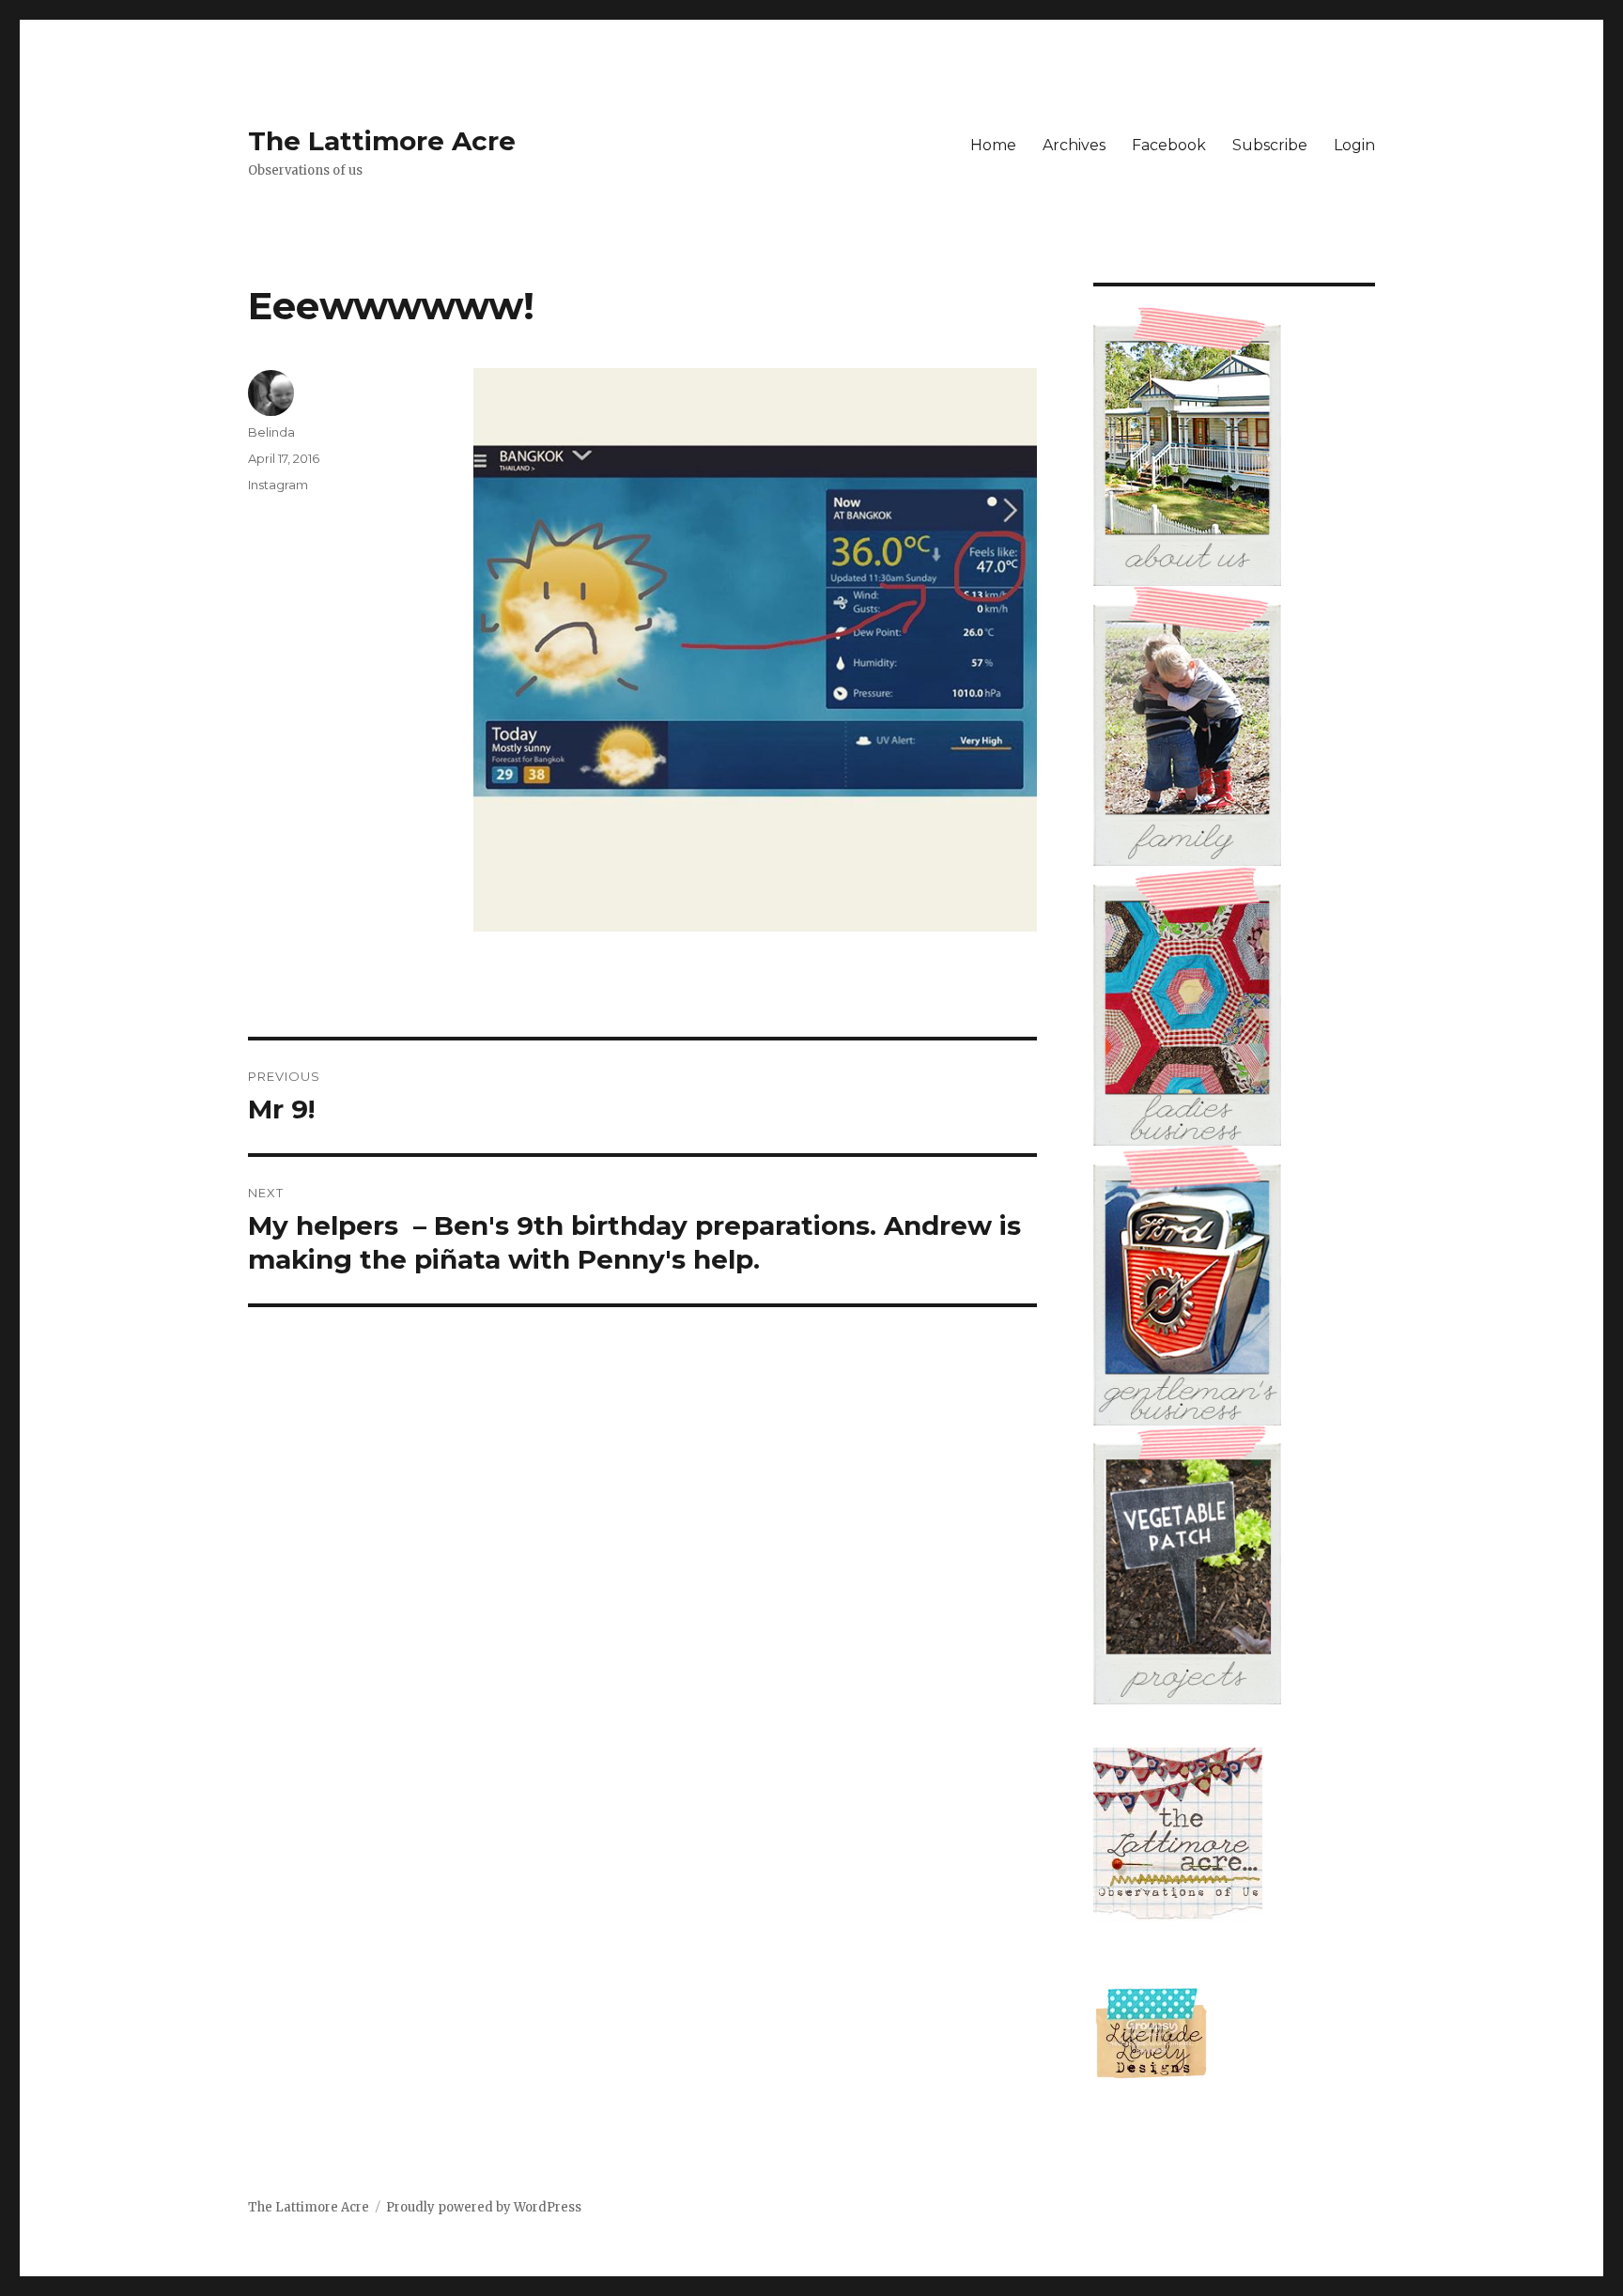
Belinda (271, 432)
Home (993, 145)
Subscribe (1270, 145)
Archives (1074, 145)
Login (1354, 145)
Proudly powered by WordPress (484, 2207)
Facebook (1169, 145)
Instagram (278, 485)
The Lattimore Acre (382, 141)
